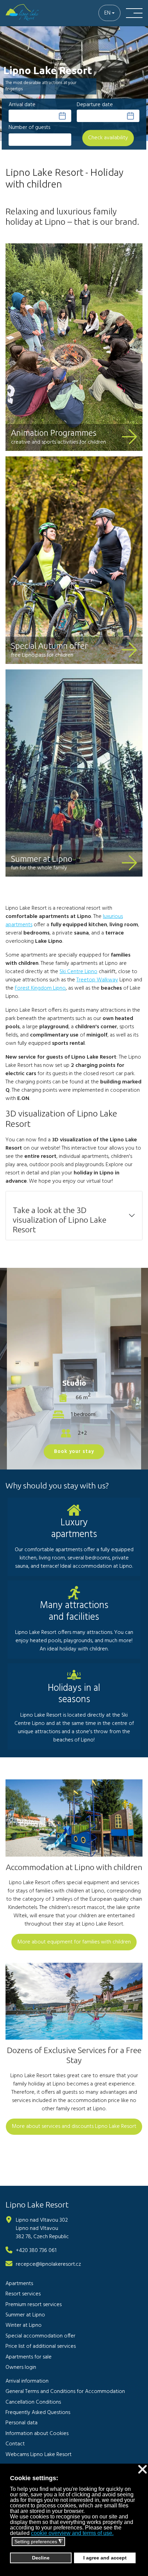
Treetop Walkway (97, 980)
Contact (15, 2444)
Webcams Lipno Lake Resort (39, 2455)
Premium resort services (34, 2305)
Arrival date (22, 105)
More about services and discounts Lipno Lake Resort (74, 2127)
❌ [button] (142, 2470)
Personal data (22, 2423)
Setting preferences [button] (39, 2542)
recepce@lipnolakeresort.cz (48, 2264)
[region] (74, 88)
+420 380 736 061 (36, 2251)
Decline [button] (41, 2558)
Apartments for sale (29, 2357)
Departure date (95, 105)
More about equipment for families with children (74, 1942)
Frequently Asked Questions (38, 2413)
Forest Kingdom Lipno (40, 988)
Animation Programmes (54, 433)
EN (107, 13)
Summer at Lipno (42, 859)
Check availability (108, 138)
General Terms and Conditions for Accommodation (65, 2392)
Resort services (23, 2294)
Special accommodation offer (40, 2336)
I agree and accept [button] (105, 2558)
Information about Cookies (37, 2434)
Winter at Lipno (24, 2325)
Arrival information (27, 2381)
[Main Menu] (134, 13)
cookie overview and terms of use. (72, 2533)
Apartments (19, 2284)
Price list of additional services (41, 2346)
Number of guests (29, 128)
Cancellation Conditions (33, 2402)
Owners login (21, 2367)
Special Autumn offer (49, 646)
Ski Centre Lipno (78, 972)
